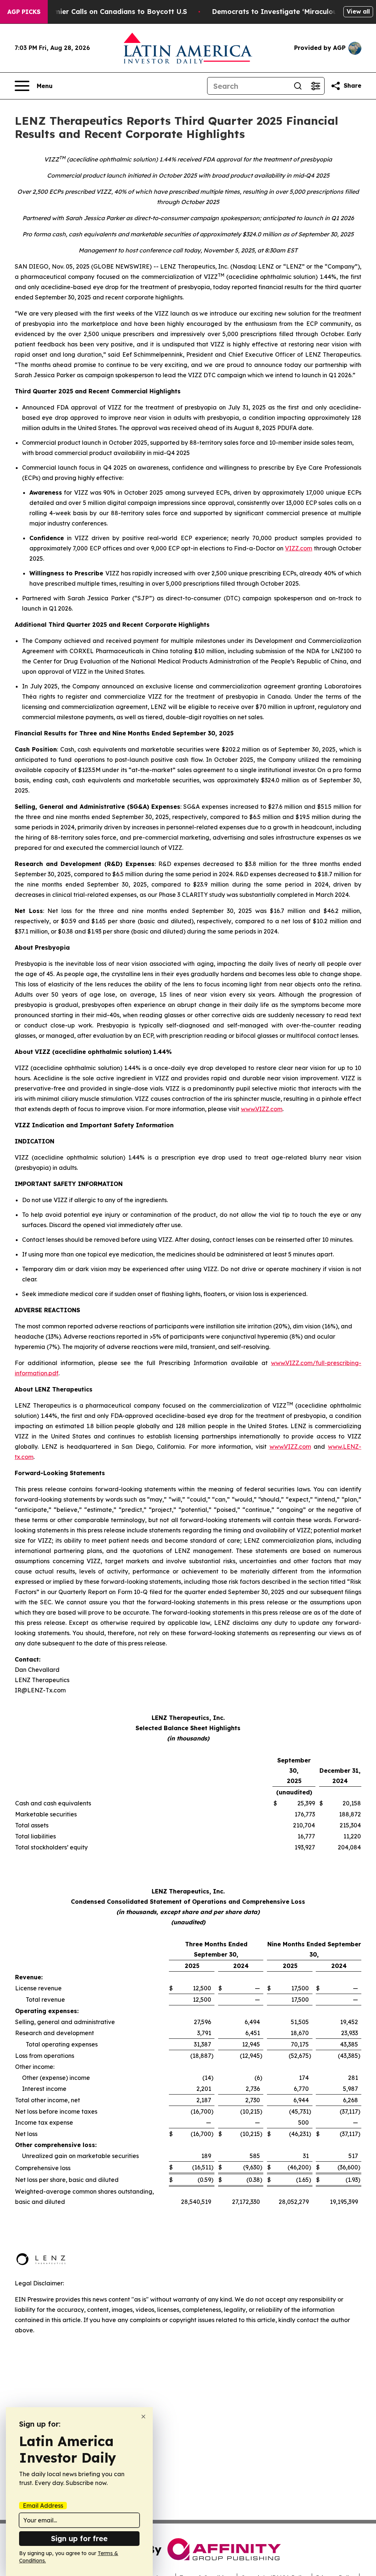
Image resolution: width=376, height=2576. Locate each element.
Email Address (43, 2506)
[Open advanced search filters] (315, 86)
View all (358, 11)
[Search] (298, 86)
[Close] (143, 2417)
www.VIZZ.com (262, 1109)
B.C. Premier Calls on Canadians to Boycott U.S (108, 12)
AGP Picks (24, 12)
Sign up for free (79, 2538)
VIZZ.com (299, 548)
